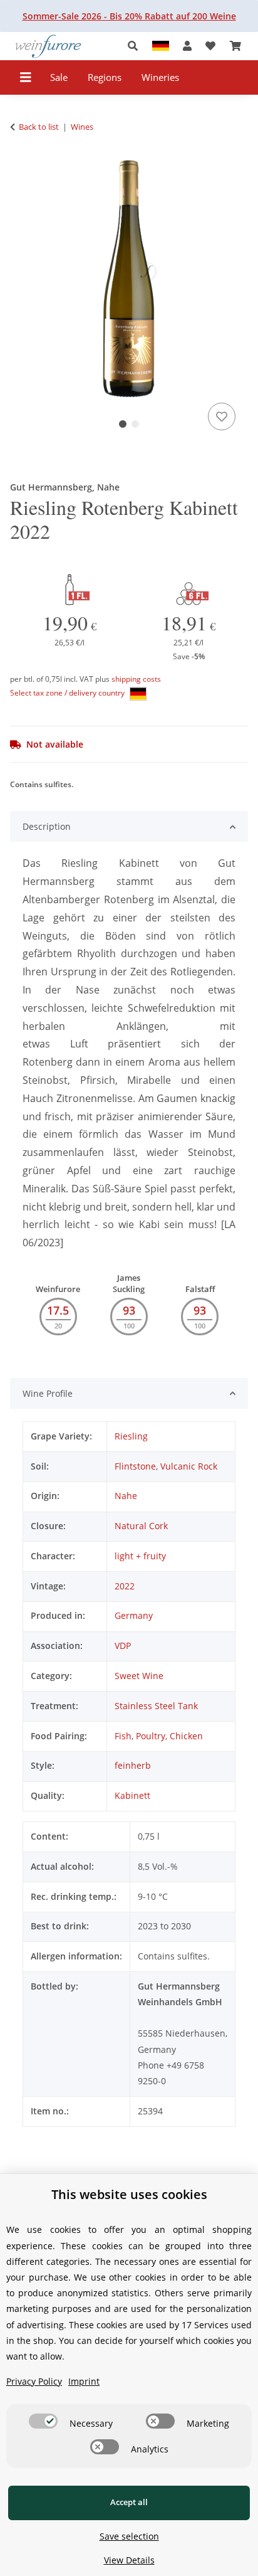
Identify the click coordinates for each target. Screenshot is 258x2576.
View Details (129, 2560)
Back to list (39, 127)
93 (129, 1310)
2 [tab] (135, 424)
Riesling (131, 1436)
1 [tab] (123, 424)
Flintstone (135, 1466)
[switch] (43, 2421)
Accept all (129, 2502)
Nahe (126, 1496)
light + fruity (140, 1556)
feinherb (133, 1765)
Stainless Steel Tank (156, 1706)
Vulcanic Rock (189, 1466)
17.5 (58, 1310)
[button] (136, 46)
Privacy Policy (34, 2381)
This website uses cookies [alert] (129, 2194)
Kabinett (132, 1795)
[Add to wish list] (222, 416)
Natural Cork (141, 1526)
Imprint (84, 2381)
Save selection (129, 2536)
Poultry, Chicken (169, 1736)
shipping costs (136, 679)
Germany (134, 1615)
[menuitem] (59, 77)
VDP (123, 1646)
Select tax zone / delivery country (68, 693)
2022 (125, 1586)
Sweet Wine (139, 1676)
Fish (123, 1736)
